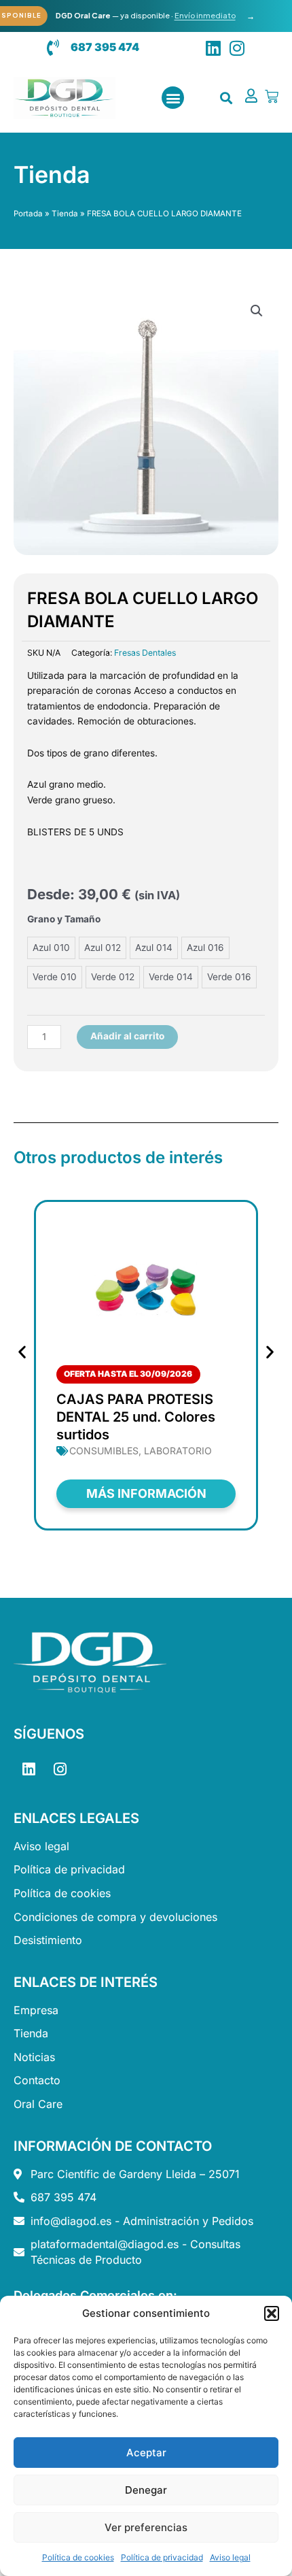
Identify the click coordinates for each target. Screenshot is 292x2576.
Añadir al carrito (127, 1036)
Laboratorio (178, 1451)
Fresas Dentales (145, 653)
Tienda (65, 214)
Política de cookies (78, 2557)
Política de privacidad (162, 2557)
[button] (272, 2313)
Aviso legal (230, 2557)
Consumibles (104, 1451)
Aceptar (146, 2453)
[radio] (51, 948)
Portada (28, 214)
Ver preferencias (146, 2527)
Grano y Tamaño (64, 919)
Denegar (146, 2490)
